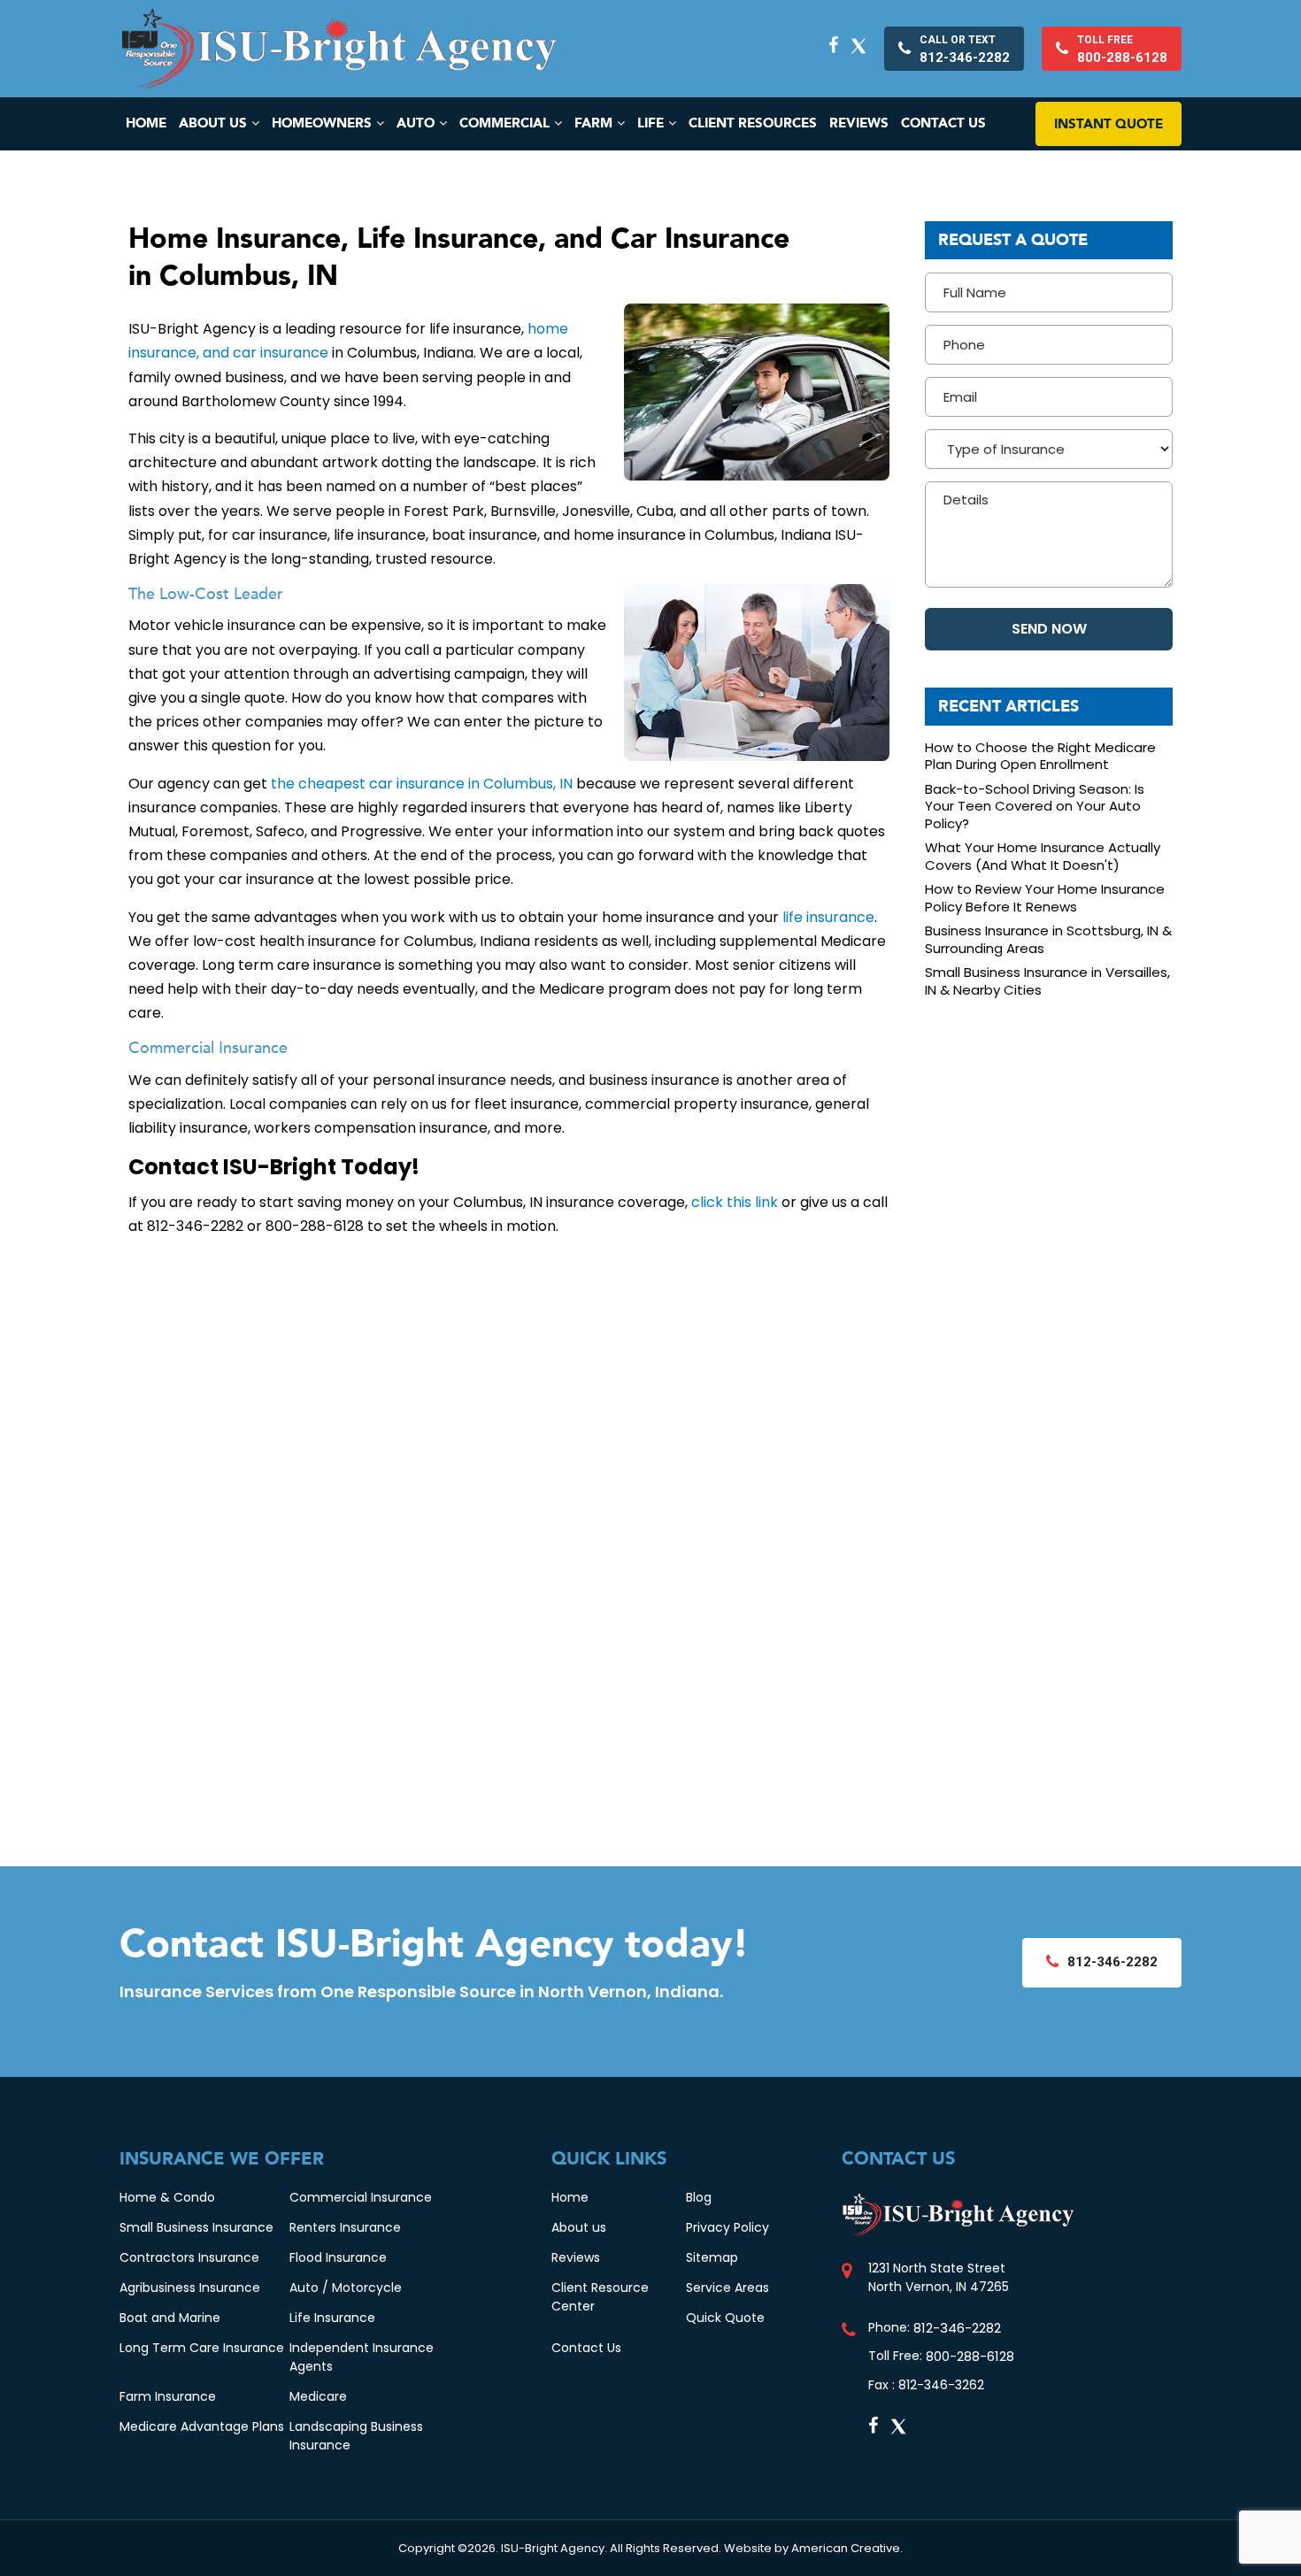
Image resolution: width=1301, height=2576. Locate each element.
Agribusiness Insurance (190, 2288)
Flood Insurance (338, 2257)
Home (570, 2197)
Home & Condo (167, 2197)
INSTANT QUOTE (1109, 124)
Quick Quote (725, 2318)
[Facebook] (833, 45)
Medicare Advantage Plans (202, 2426)
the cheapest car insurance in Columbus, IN (422, 784)
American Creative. (847, 2548)
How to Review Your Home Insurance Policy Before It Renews (1045, 898)
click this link (735, 1202)
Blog (699, 2197)
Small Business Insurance (196, 2227)
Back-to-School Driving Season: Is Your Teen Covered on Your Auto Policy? (1035, 807)
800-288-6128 (970, 2356)
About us (579, 2227)
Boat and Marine (170, 2318)
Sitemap (712, 2257)
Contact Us (586, 2348)
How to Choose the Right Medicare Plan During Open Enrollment (1040, 756)
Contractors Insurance (189, 2257)
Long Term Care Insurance (202, 2348)
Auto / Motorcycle (346, 2288)
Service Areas (727, 2288)
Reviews (576, 2257)
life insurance (828, 917)
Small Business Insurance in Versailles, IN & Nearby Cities (1047, 981)
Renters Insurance (345, 2227)
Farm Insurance (168, 2396)
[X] (858, 45)
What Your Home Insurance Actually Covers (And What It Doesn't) (1043, 856)
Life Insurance (332, 2318)
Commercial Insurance (361, 2197)
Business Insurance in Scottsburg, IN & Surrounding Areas (1048, 939)
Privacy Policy (727, 2227)
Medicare (318, 2396)
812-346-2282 (957, 2328)
